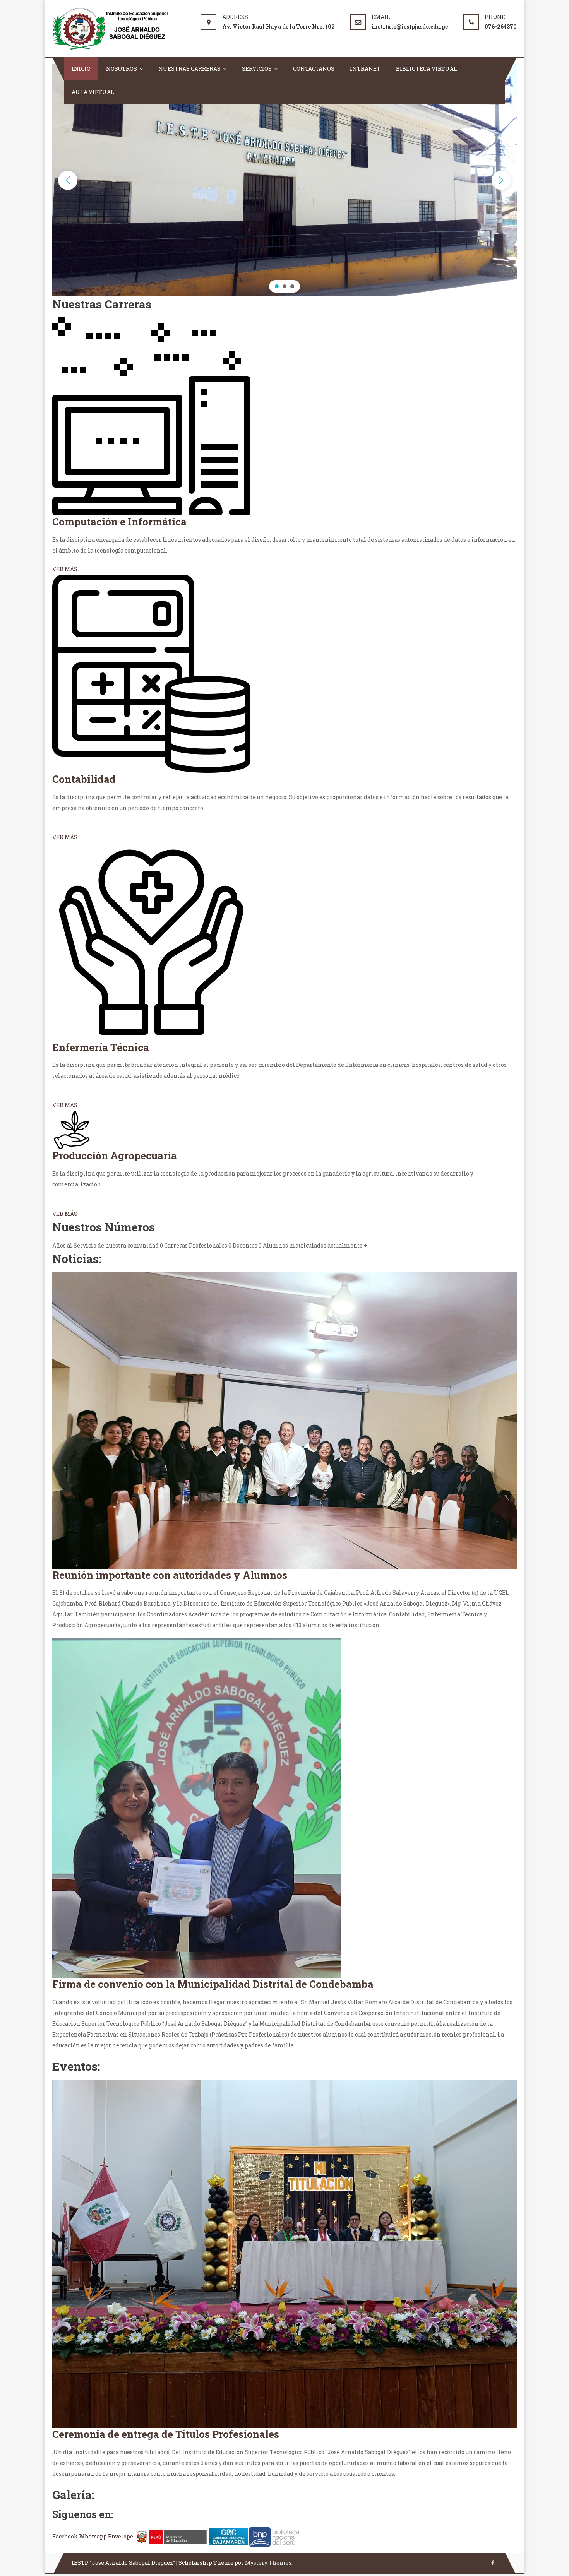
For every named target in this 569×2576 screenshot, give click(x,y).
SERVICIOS (257, 69)
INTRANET (365, 69)
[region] (284, 180)
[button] (68, 180)
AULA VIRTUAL (93, 92)
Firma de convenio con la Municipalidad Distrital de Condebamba (213, 1984)
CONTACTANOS (314, 69)
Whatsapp (93, 2536)
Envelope (121, 2536)
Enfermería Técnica (101, 1047)
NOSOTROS (122, 69)
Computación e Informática (119, 522)
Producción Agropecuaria (115, 1155)
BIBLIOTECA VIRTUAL (427, 69)
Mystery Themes (268, 2563)
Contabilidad (84, 779)
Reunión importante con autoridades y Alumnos (170, 1575)
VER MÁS (65, 569)
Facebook (66, 2536)
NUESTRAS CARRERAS (189, 69)
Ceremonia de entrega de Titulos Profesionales (166, 2434)
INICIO (81, 69)
